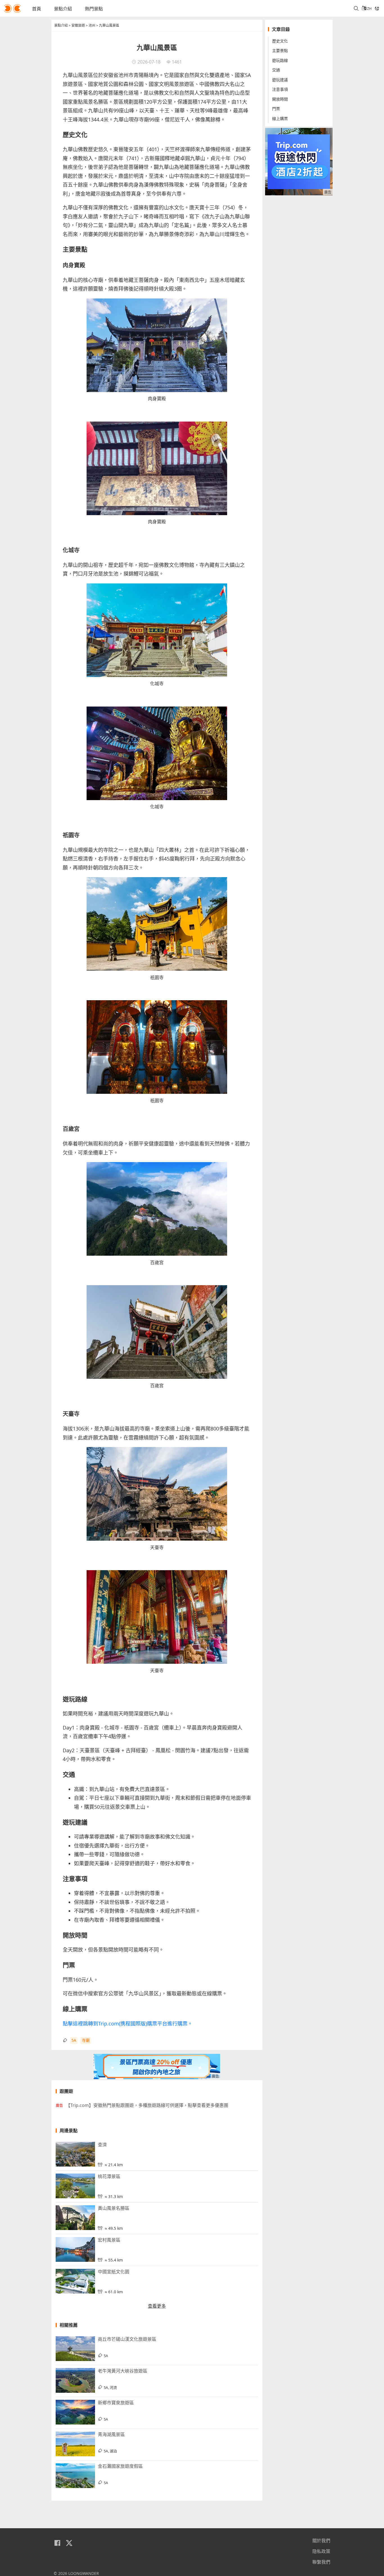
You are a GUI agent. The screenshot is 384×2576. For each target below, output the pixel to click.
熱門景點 (94, 9)
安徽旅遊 (78, 25)
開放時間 (280, 99)
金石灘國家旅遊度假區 (120, 2466)
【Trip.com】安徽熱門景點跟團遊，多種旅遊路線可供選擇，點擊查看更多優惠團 (147, 2105)
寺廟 (86, 2040)
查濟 (102, 2145)
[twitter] (69, 2543)
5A (74, 2040)
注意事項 (280, 90)
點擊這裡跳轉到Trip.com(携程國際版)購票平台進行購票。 (128, 2023)
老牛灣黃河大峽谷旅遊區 (123, 2371)
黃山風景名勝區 (114, 2208)
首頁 (37, 9)
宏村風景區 (109, 2240)
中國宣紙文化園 (114, 2272)
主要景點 (280, 51)
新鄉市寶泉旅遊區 (116, 2403)
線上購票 (280, 118)
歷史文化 (280, 41)
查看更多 (157, 2306)
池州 (92, 25)
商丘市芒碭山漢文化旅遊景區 (127, 2339)
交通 (276, 70)
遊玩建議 (280, 80)
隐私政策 (321, 2551)
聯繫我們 (321, 2562)
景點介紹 (63, 9)
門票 (276, 109)
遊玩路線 (280, 60)
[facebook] (57, 2543)
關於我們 (321, 2541)
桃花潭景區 (109, 2176)
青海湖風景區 (111, 2434)
